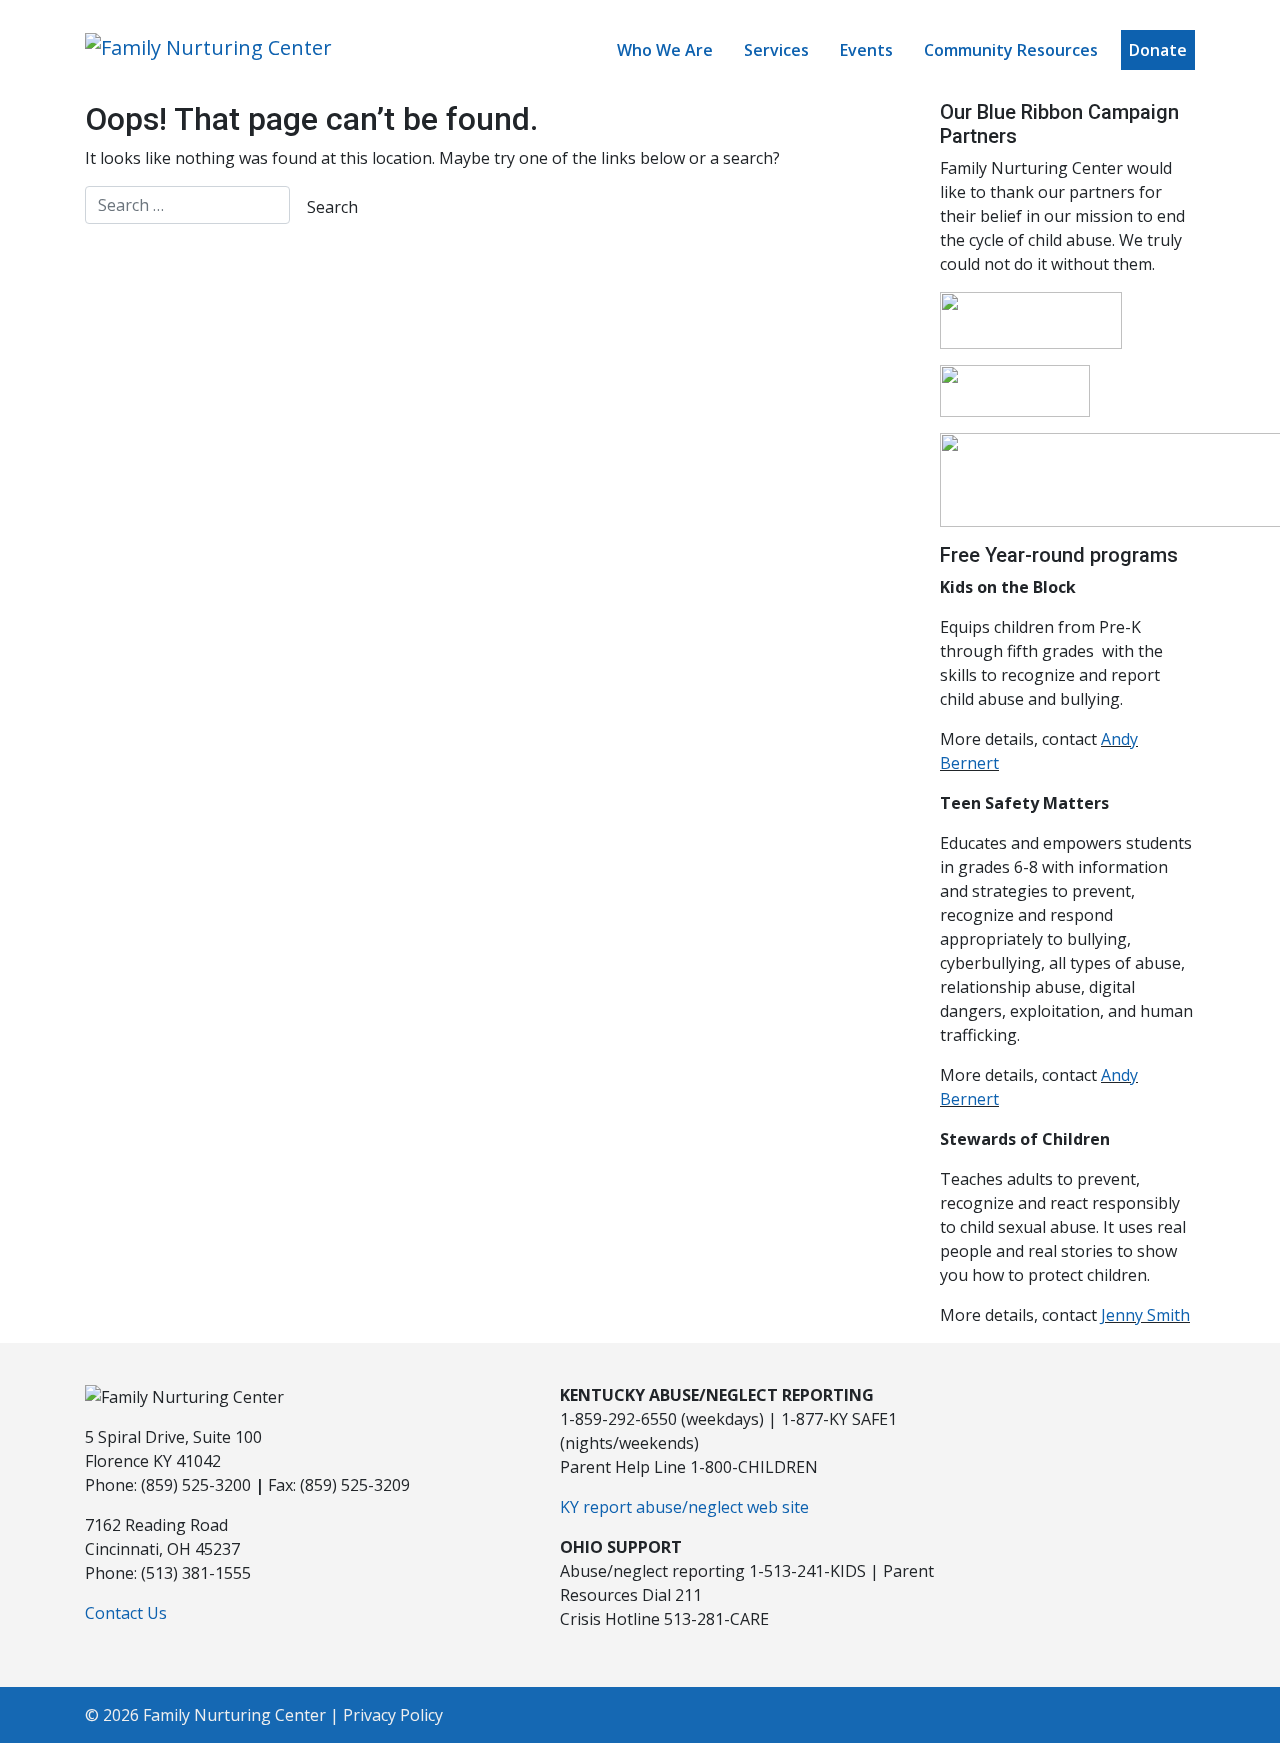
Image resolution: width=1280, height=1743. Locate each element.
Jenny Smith (1145, 1315)
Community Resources (1011, 50)
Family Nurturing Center (234, 1715)
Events (866, 50)
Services (776, 50)
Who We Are (665, 50)
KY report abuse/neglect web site (684, 1507)
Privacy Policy (393, 1715)
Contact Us (126, 1613)
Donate (1158, 50)
